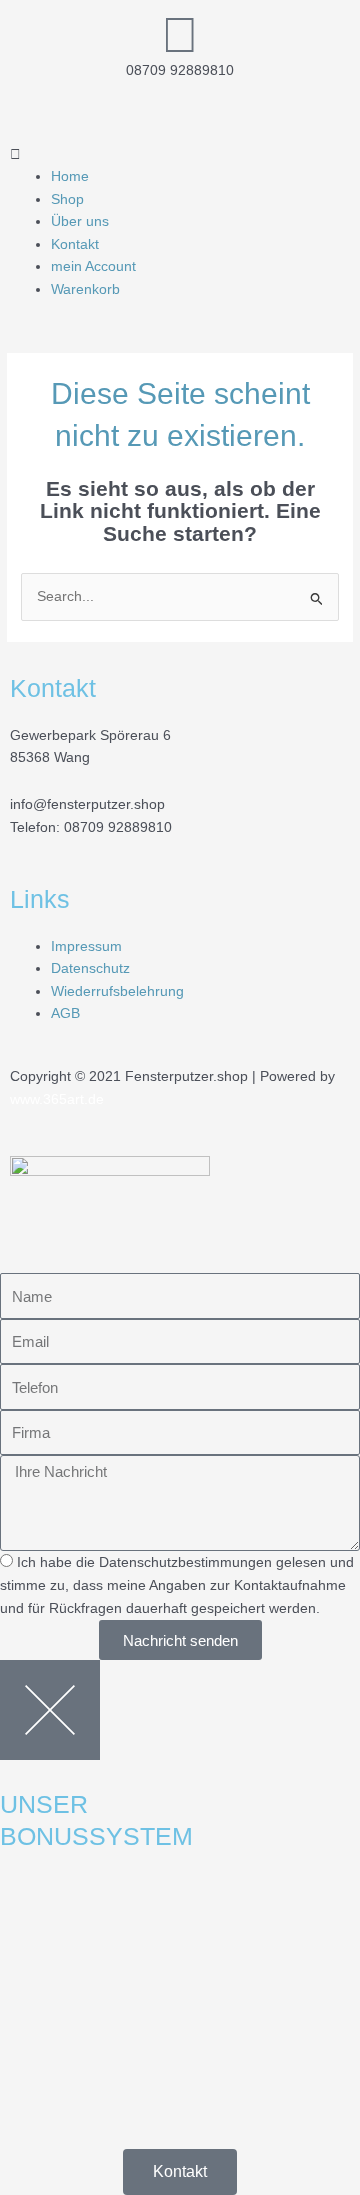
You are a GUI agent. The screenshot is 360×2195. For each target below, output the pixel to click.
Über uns (80, 221)
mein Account (93, 266)
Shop (67, 199)
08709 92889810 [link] (118, 827)
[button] (180, 155)
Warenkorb (85, 289)
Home (70, 176)
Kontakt (75, 244)
